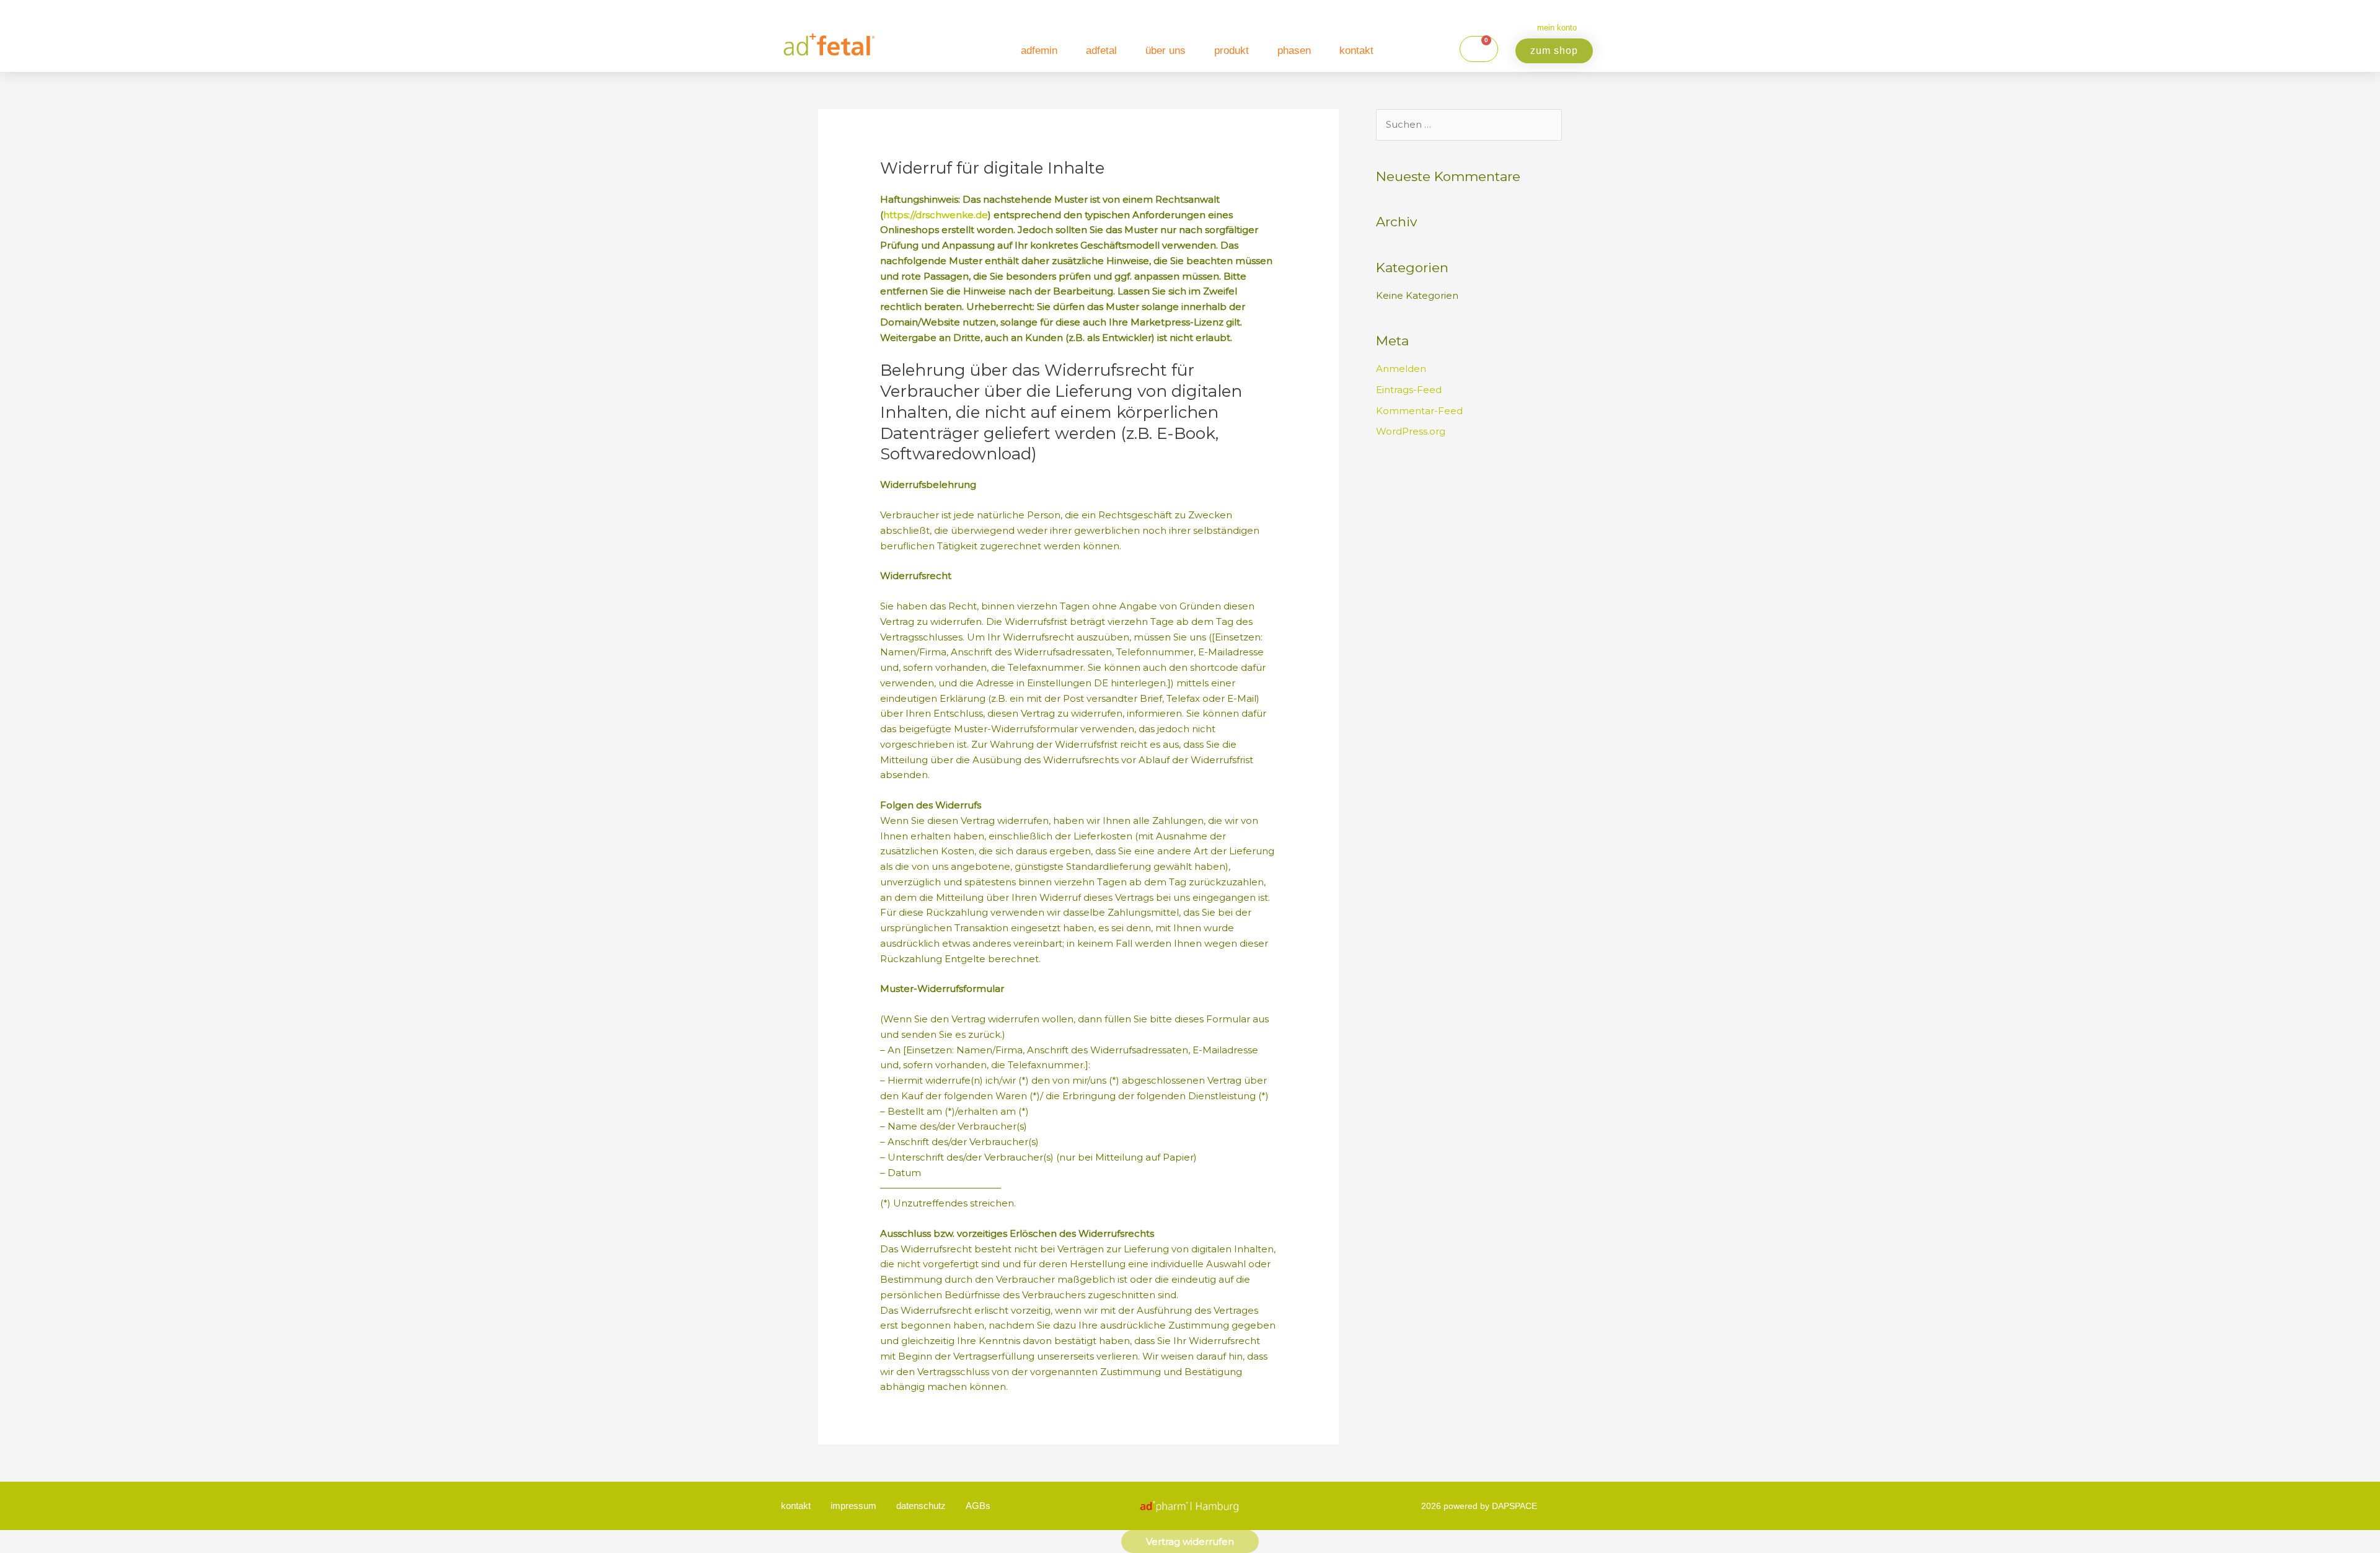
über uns (1166, 51)
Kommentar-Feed (1419, 411)
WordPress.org (1411, 431)
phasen (1294, 51)
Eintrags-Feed (1409, 390)
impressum (853, 1506)
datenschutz (921, 1506)
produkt (1232, 51)
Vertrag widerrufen (1190, 1542)
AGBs (978, 1506)
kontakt (1356, 51)
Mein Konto (1557, 28)
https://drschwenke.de (936, 215)
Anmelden (1401, 369)
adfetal (1101, 51)
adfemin (1039, 51)
